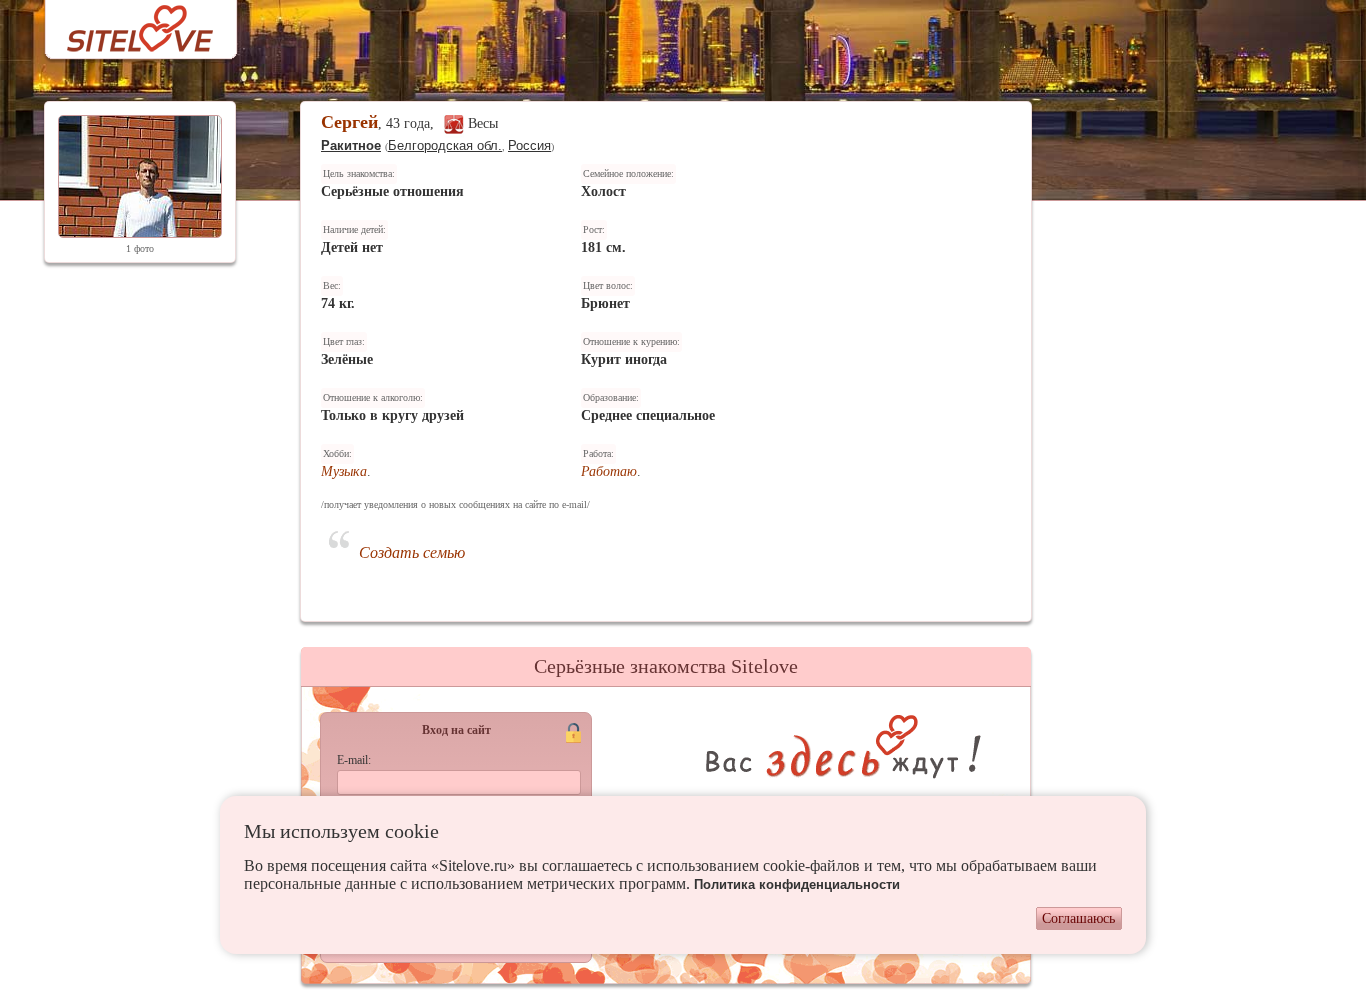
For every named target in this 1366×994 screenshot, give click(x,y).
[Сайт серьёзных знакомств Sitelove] (124, 23)
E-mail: (354, 760)
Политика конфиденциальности (797, 884)
